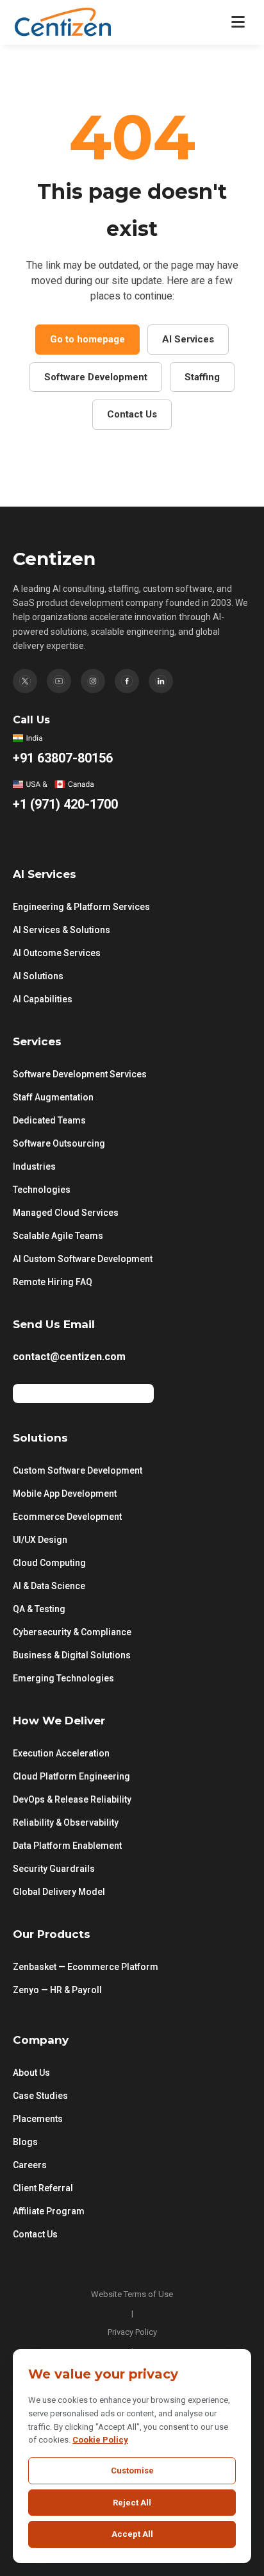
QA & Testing (39, 1609)
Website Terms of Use (132, 2294)
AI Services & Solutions (62, 930)
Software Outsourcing (59, 1143)
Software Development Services (80, 1074)
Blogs (25, 2142)
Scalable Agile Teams (58, 1236)
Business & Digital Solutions (72, 1655)
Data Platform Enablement (67, 1846)
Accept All (132, 2534)
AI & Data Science (49, 1586)
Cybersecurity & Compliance (72, 1632)
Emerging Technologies (63, 1678)
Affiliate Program (49, 2211)
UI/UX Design (40, 1540)
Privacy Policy (132, 2332)
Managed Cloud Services (66, 1213)
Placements (38, 2119)
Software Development (96, 377)
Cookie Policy (100, 2440)
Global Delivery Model (59, 1892)
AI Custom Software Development (83, 1259)
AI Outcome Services (57, 953)
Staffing (202, 377)
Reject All (132, 2503)
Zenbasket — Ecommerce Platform (86, 1967)
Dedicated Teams (49, 1120)
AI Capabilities (43, 999)
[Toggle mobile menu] (238, 22)
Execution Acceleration (61, 1753)
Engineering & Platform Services (81, 907)
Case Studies (40, 2096)
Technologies (42, 1190)
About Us (31, 2073)
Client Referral (43, 2188)
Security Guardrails (54, 1869)
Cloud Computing (49, 1563)
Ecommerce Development (67, 1517)
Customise (132, 2471)
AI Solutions (38, 976)
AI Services (188, 339)
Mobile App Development (65, 1494)
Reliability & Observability (66, 1823)
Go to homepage (87, 339)
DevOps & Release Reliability (72, 1799)
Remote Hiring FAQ (53, 1282)
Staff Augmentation (53, 1097)
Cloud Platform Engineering (71, 1776)
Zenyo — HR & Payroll (57, 1990)
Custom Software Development (78, 1470)
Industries (34, 1166)
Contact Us (132, 414)
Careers (30, 2165)
